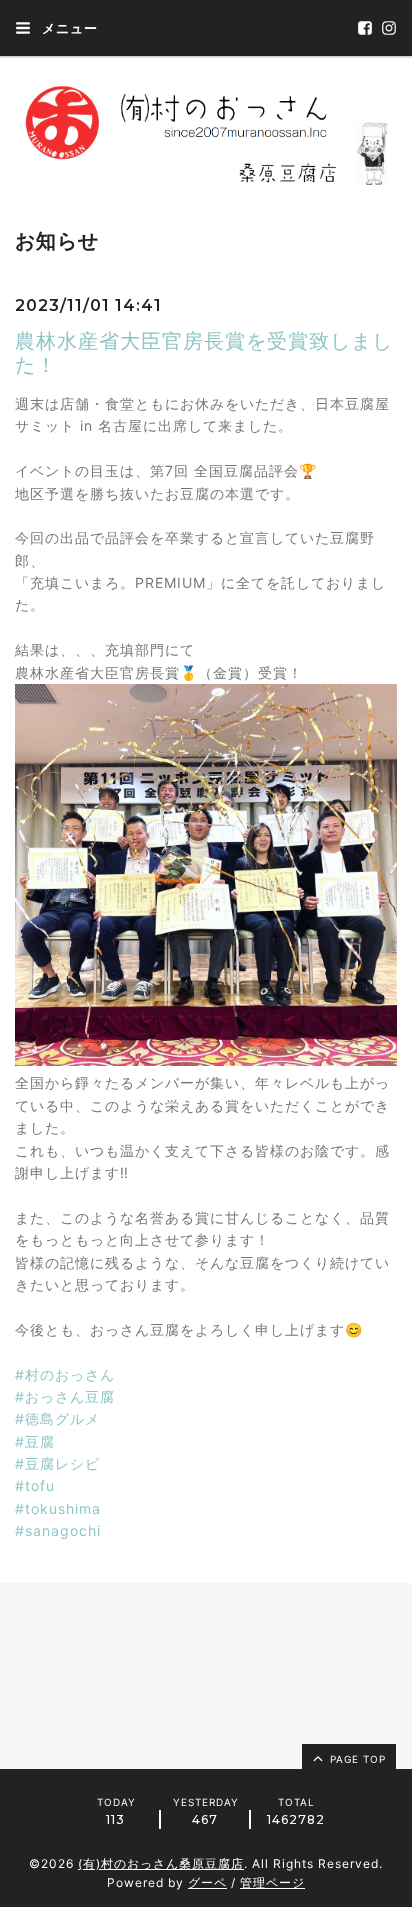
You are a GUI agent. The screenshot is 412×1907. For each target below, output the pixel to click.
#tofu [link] (35, 1485)
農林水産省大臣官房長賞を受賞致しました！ (204, 353)
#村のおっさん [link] (65, 1374)
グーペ (207, 1882)
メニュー (68, 28)
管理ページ (272, 1882)
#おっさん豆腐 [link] (65, 1396)
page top (356, 1759)
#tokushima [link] (58, 1508)
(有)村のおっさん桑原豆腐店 (161, 1863)
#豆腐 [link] (35, 1441)
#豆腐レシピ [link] (57, 1463)
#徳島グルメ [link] (57, 1418)
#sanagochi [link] (58, 1530)
